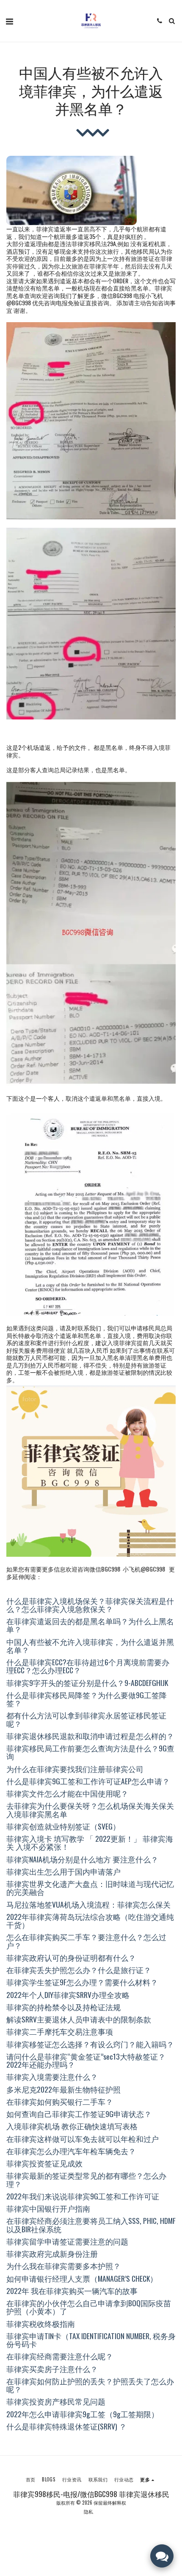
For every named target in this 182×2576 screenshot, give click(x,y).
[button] (9, 21)
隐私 (88, 2511)
